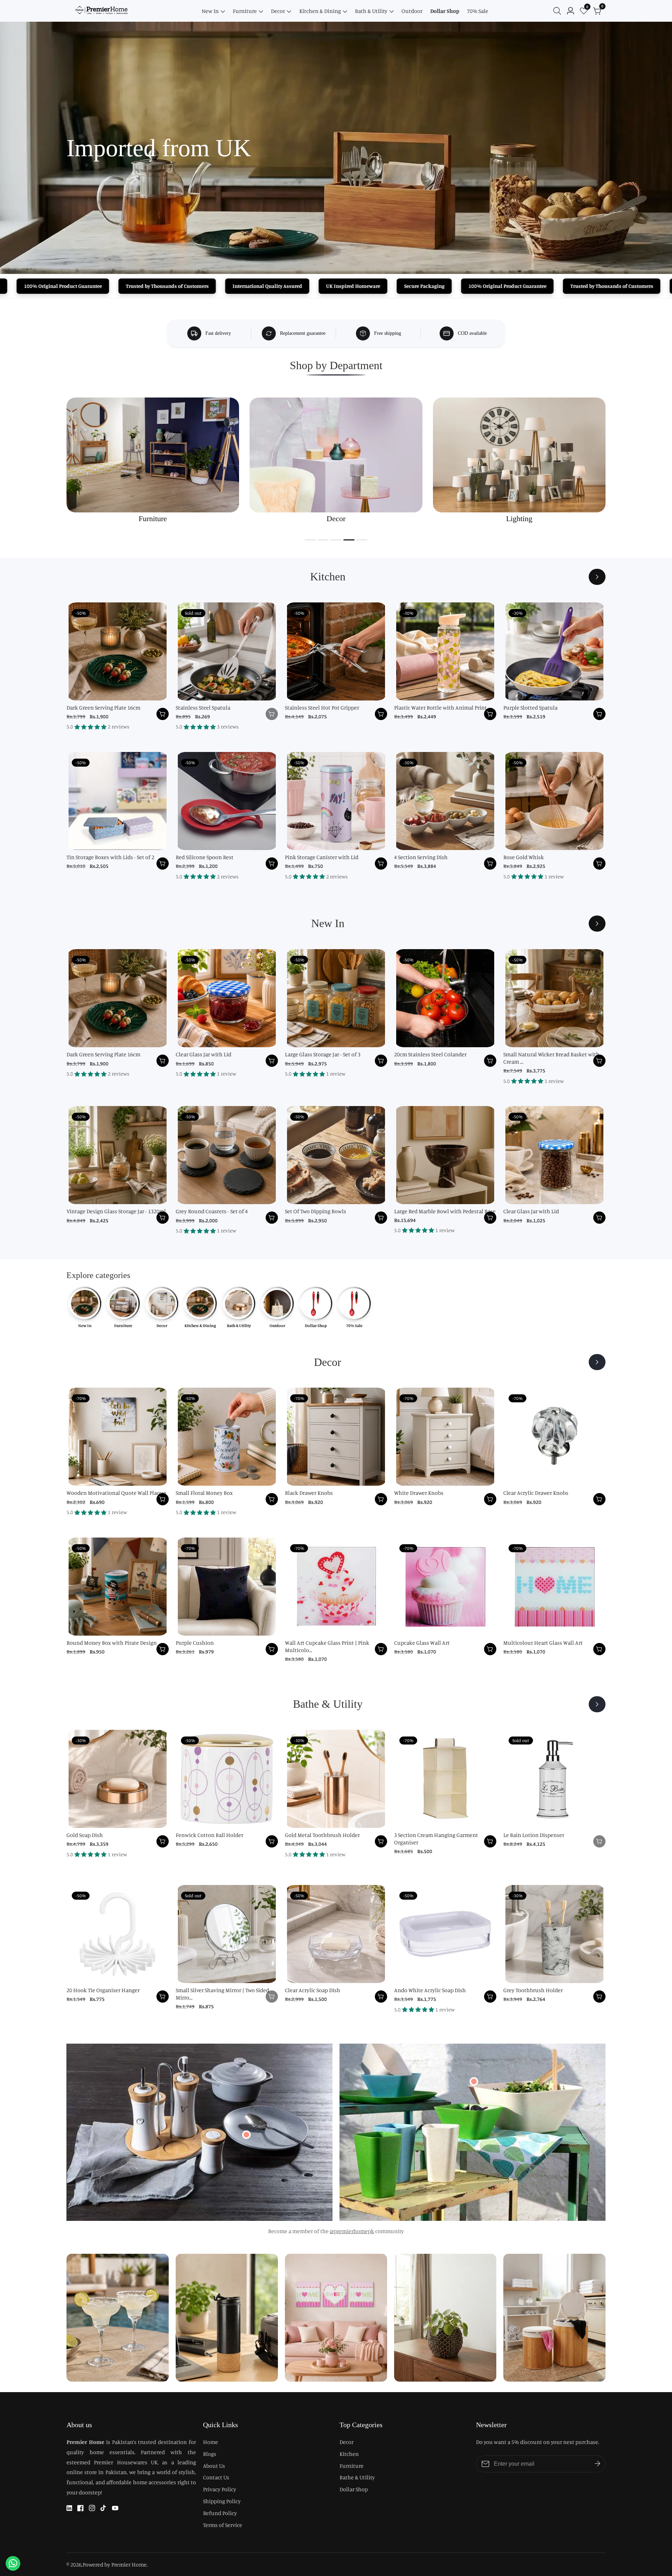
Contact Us (216, 2477)
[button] (310, 540)
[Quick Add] (246, 2135)
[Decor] (597, 1362)
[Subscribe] (597, 2464)
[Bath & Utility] (597, 1704)
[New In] (597, 924)
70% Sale (478, 11)
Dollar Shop (445, 11)
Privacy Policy (220, 2489)
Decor (278, 11)
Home (211, 2442)
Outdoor (412, 11)
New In (210, 11)
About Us (214, 2466)
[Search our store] (559, 11)
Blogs (210, 2454)
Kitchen (349, 2454)
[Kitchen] (597, 577)
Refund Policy (220, 2513)
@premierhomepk (352, 2231)
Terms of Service (223, 2525)
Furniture (245, 11)
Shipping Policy (222, 2501)
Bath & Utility (371, 11)
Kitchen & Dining (320, 11)
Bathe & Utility (357, 2477)
